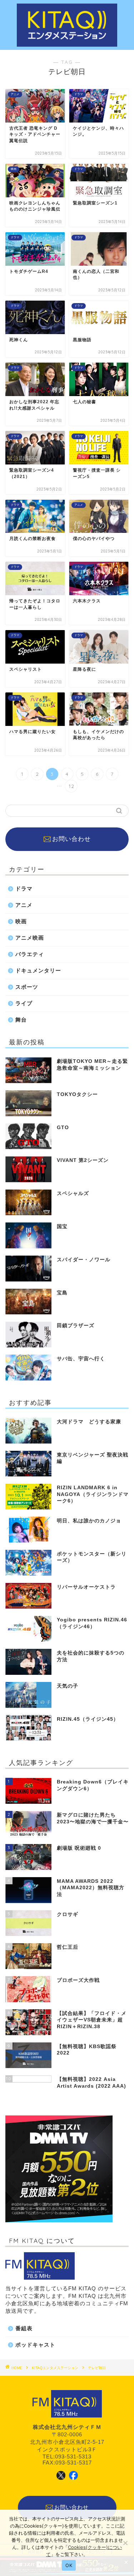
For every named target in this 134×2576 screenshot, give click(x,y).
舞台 (21, 1020)
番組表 (24, 2328)
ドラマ (24, 889)
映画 (21, 921)
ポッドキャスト (35, 2345)
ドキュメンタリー (38, 970)
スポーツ (27, 987)
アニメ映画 (30, 938)
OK (69, 2565)
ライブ (24, 1003)
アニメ (24, 905)
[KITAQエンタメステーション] (67, 43)
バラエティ (30, 954)
